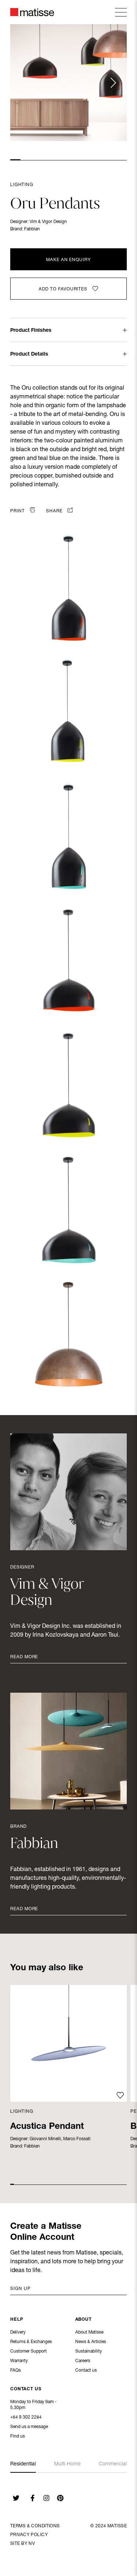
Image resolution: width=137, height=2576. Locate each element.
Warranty (19, 2361)
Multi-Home (67, 2464)
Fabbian (32, 229)
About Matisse (89, 2332)
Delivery (18, 2332)
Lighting (22, 185)
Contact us (86, 2371)
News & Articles (91, 2342)
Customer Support (28, 2352)
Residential (23, 2464)
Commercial (113, 2464)
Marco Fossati (77, 2139)
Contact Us (26, 2389)
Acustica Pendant (47, 2127)
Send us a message (29, 2427)
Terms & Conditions (35, 2526)
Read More (24, 1657)
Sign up (20, 2289)
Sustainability (89, 2352)
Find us (18, 2436)
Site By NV (22, 2544)
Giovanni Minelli (45, 2139)
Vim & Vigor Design (48, 222)
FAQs (16, 2371)
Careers (83, 2361)
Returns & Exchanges (31, 2342)
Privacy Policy (29, 2535)
